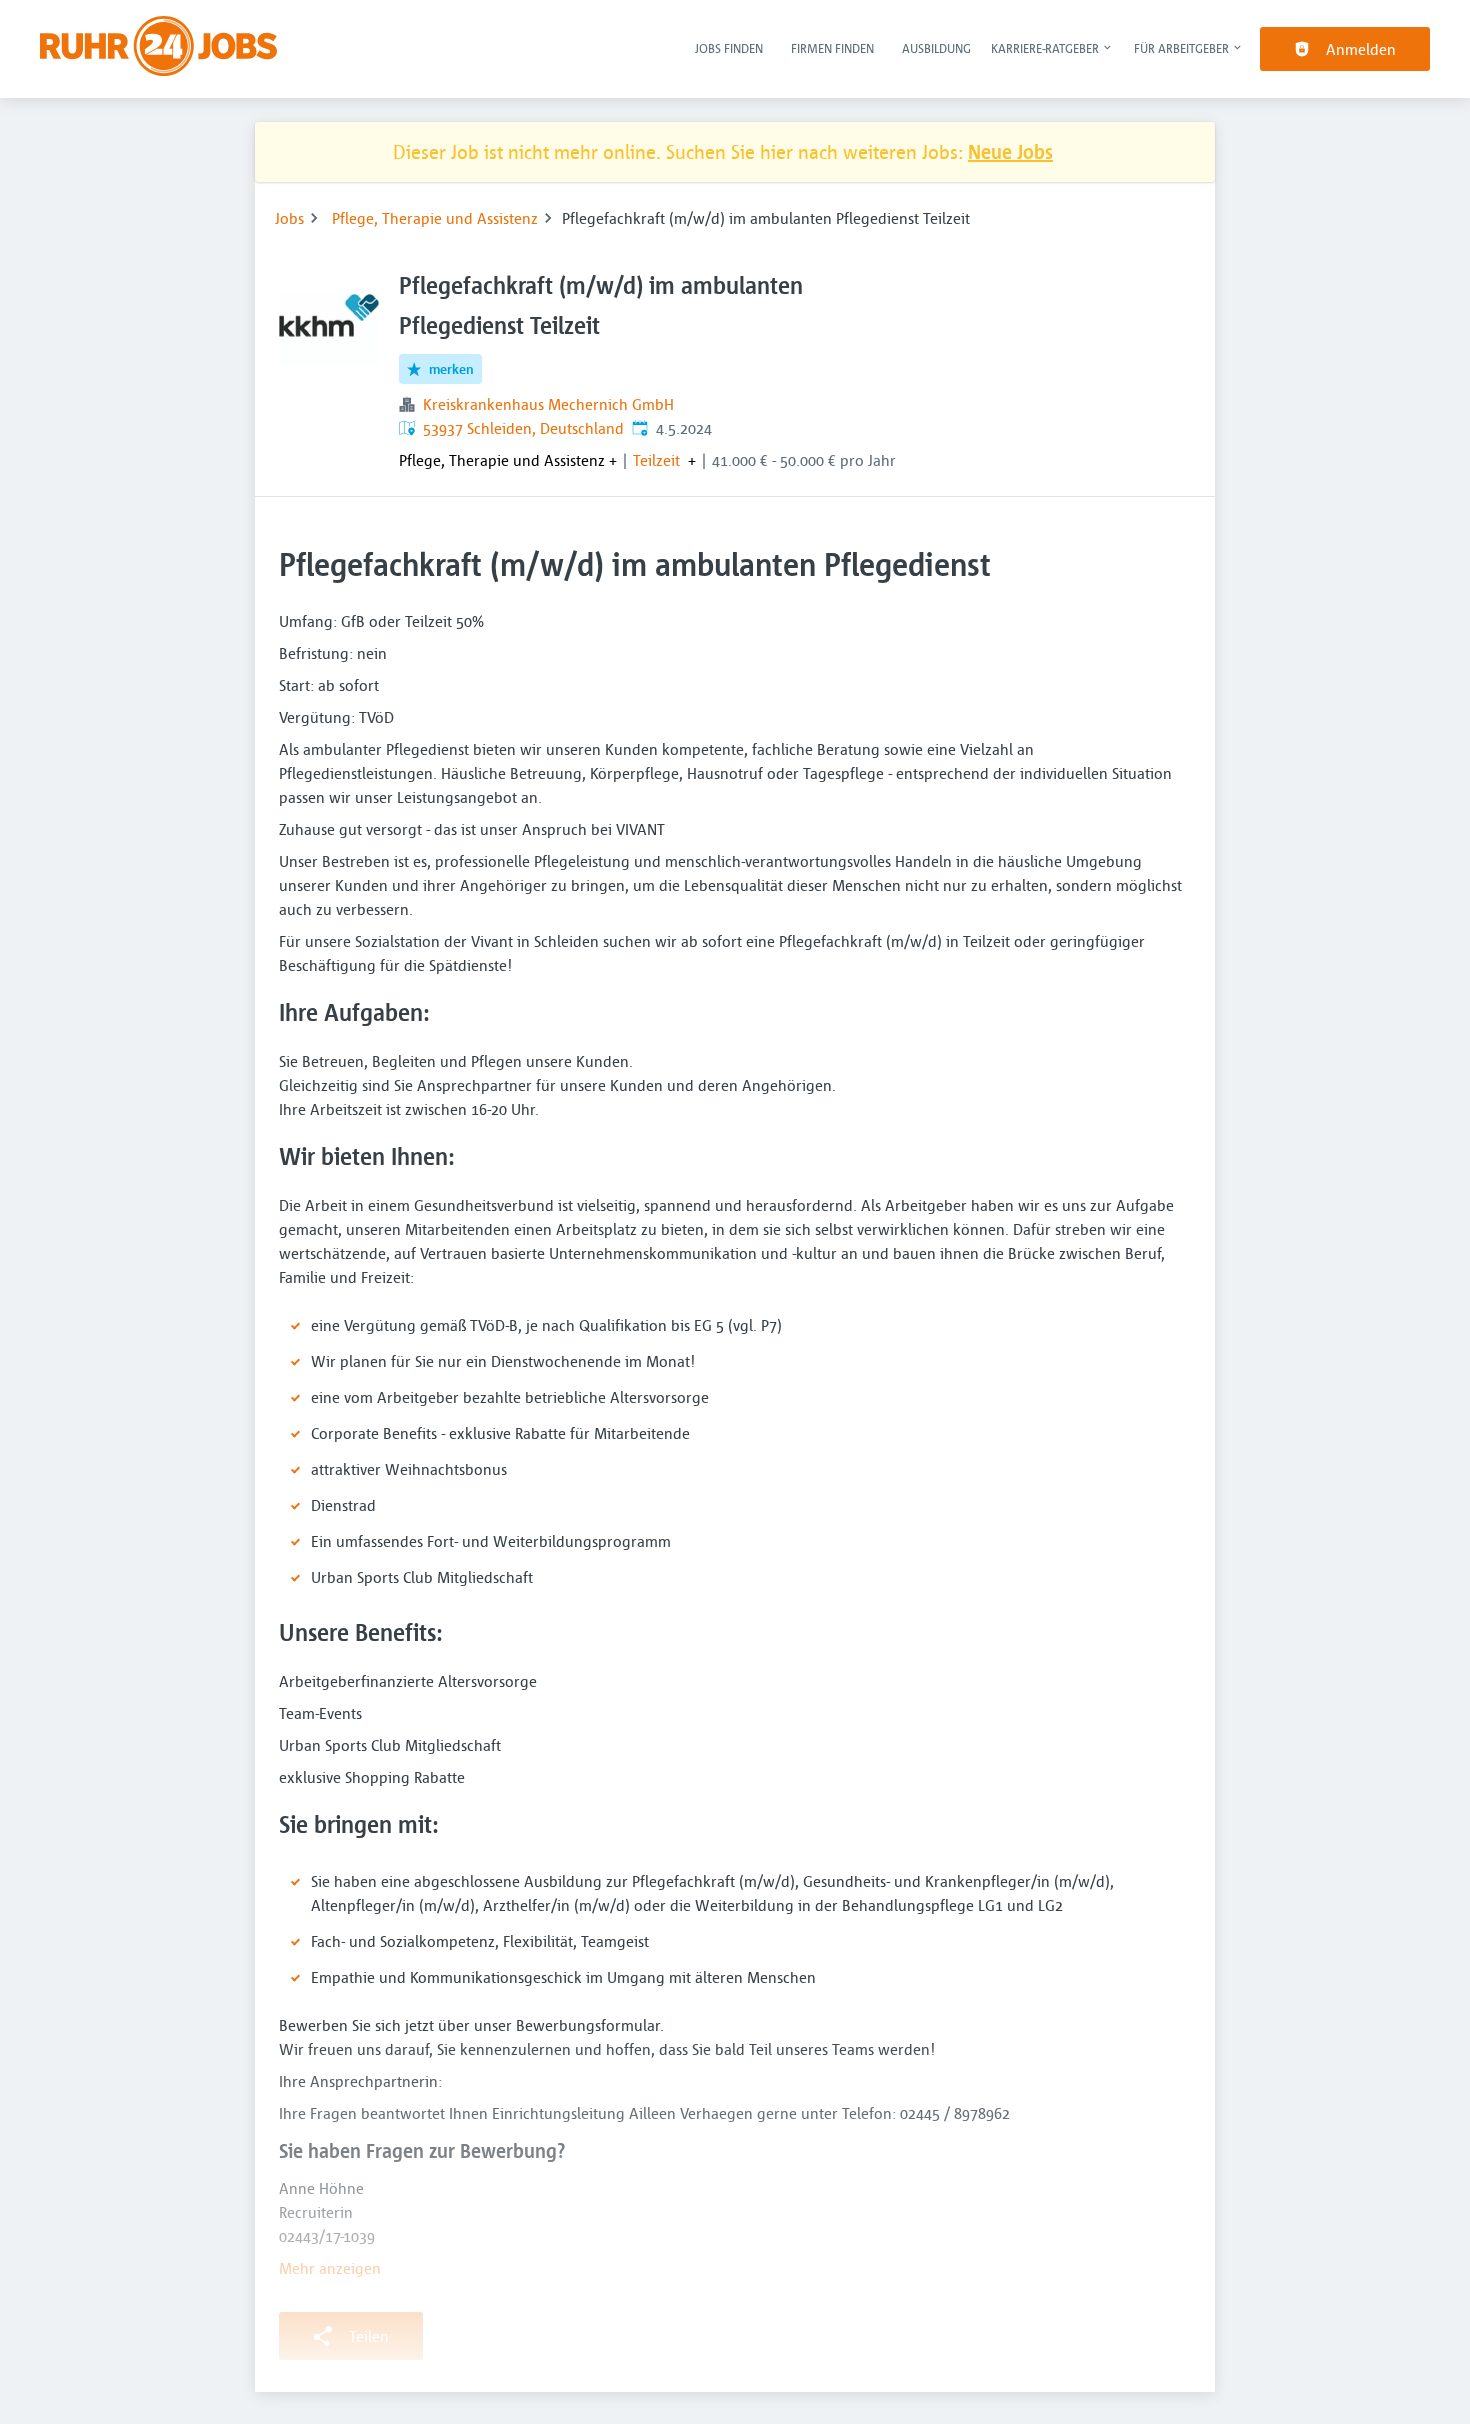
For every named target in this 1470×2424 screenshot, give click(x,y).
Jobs (289, 218)
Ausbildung (936, 48)
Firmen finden (832, 48)
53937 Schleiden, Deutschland (523, 428)
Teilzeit (656, 460)
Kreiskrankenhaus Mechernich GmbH (548, 404)
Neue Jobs (1010, 151)
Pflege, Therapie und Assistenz (435, 218)
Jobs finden (729, 48)
